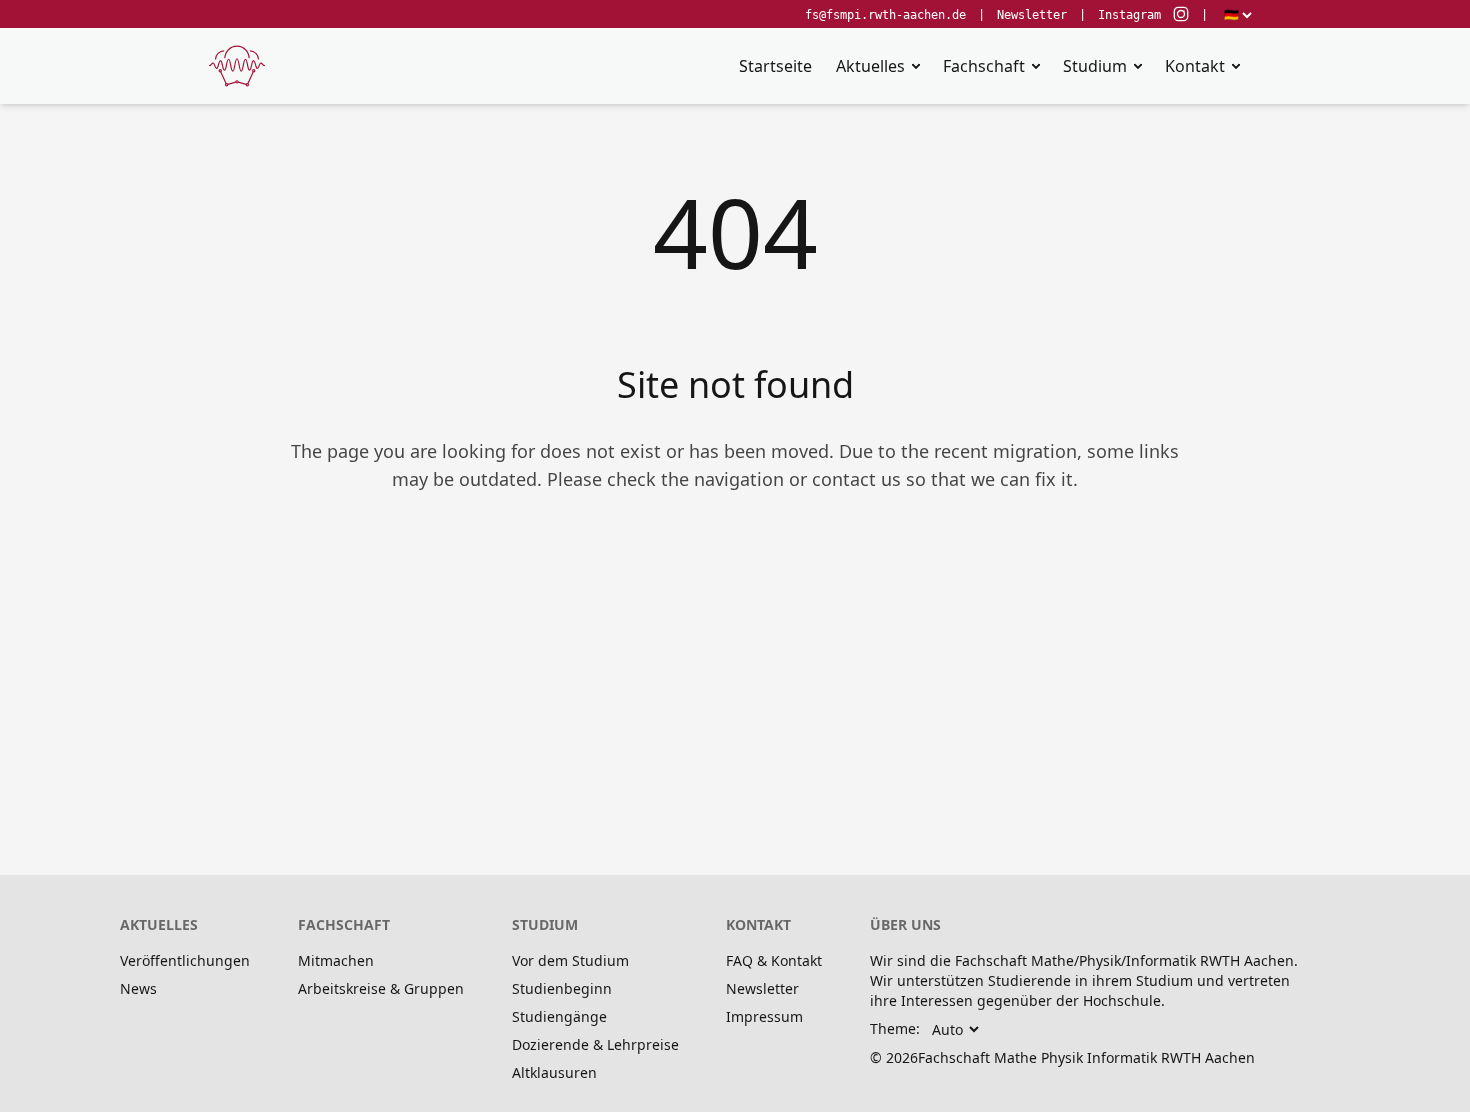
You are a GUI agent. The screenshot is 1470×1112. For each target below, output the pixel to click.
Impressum (764, 1016)
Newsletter (1032, 15)
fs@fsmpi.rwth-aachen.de (885, 15)
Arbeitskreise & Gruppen (381, 988)
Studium (1095, 66)
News (138, 988)
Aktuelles (870, 66)
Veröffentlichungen (185, 960)
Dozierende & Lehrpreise (595, 1044)
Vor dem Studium (570, 960)
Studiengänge (559, 1016)
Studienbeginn (562, 988)
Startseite (775, 66)
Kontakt (1195, 66)
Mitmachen (336, 960)
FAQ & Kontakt (774, 960)
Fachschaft (984, 66)
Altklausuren (554, 1072)
